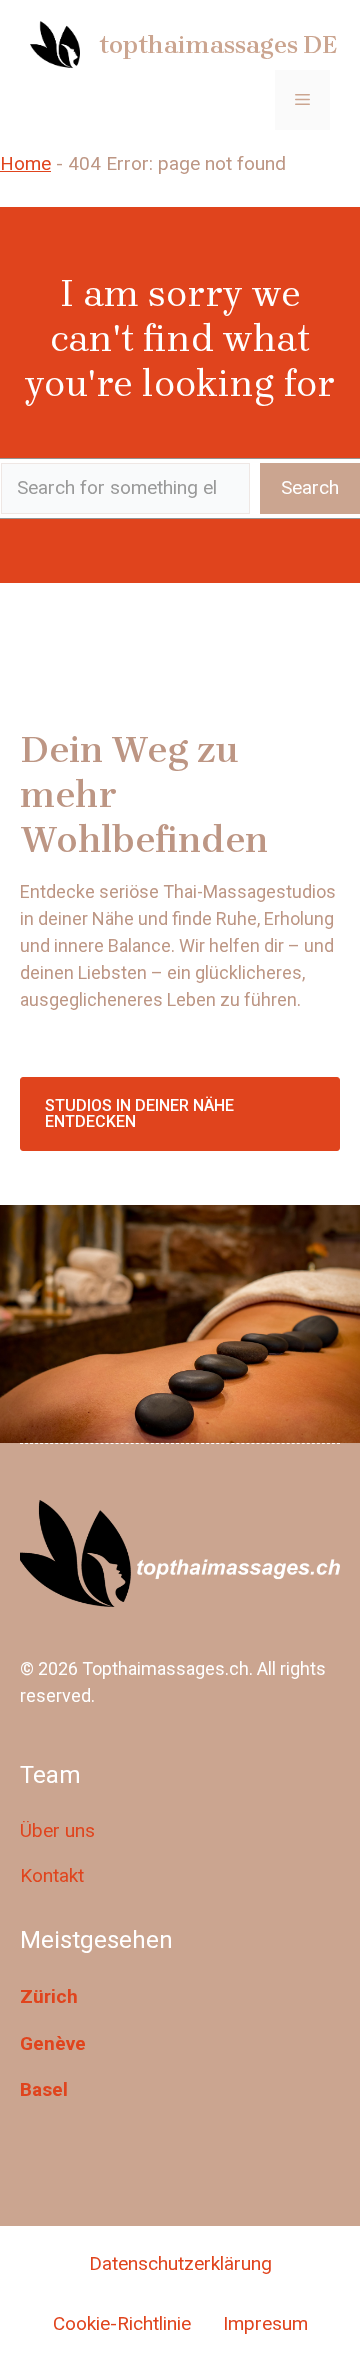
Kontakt (52, 1875)
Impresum (265, 2323)
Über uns (57, 1830)
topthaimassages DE (218, 44)
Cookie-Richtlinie (122, 2323)
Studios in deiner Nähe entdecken (139, 1113)
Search (310, 487)
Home (25, 163)
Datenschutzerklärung (180, 2263)
